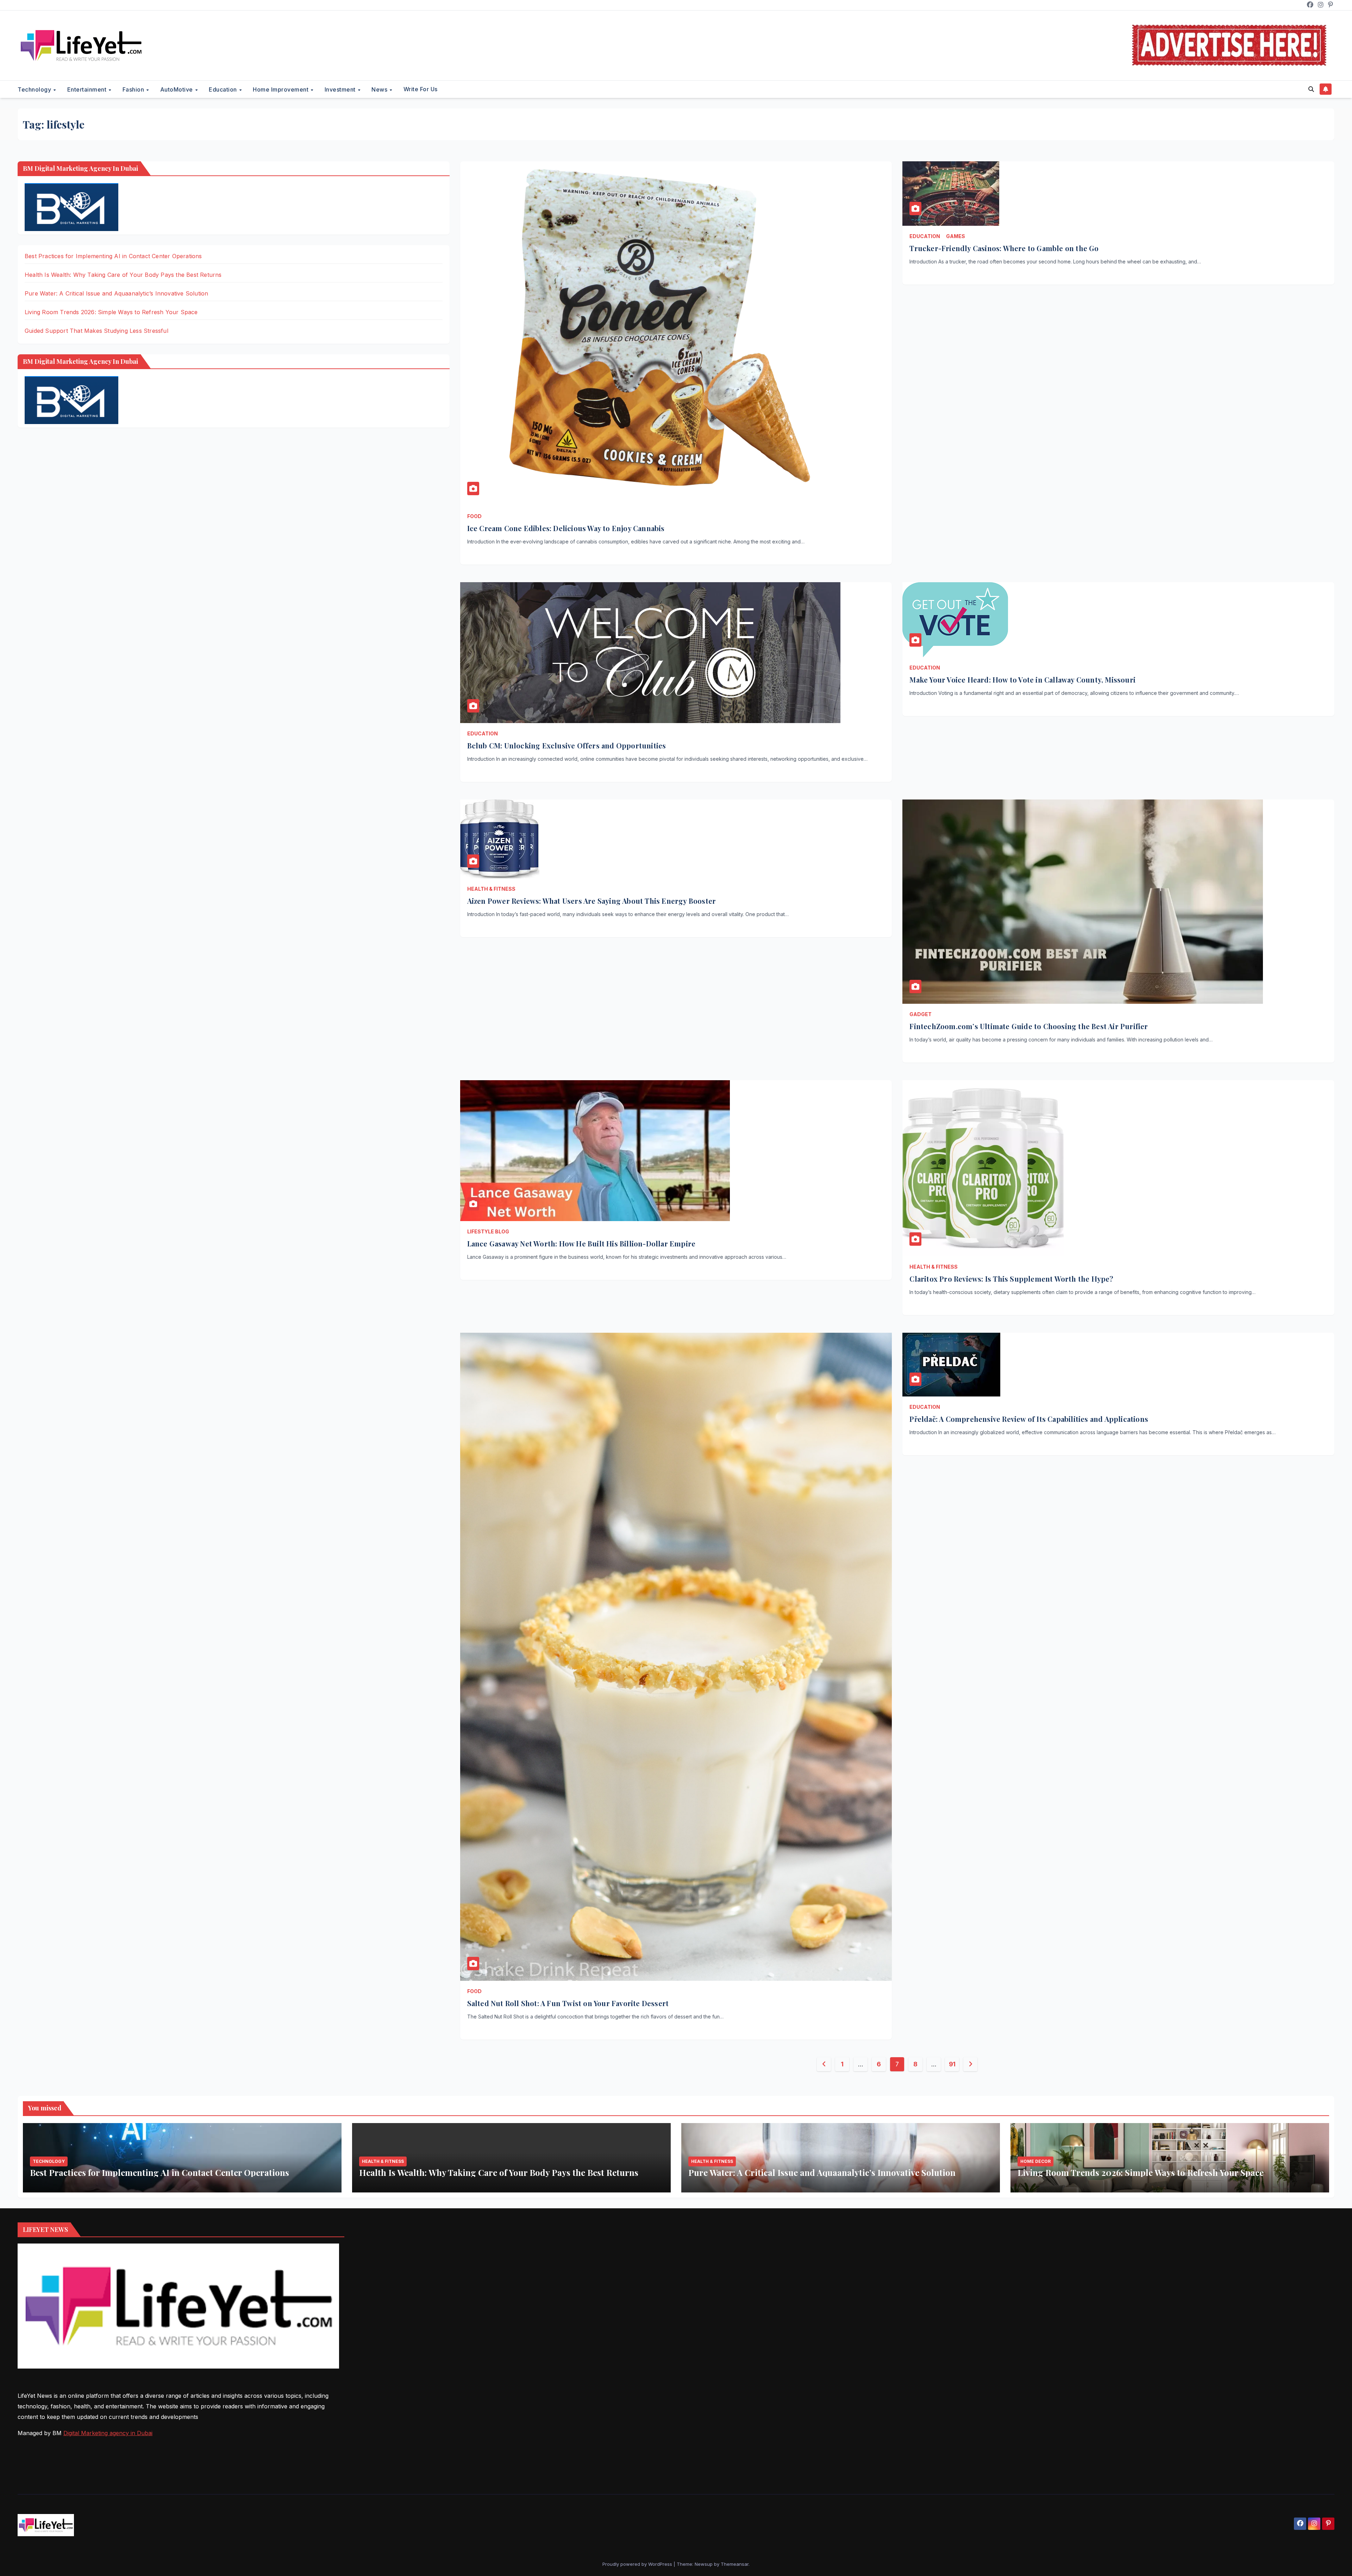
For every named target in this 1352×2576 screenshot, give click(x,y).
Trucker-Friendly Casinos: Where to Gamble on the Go (1004, 248)
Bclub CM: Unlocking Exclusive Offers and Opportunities (567, 745)
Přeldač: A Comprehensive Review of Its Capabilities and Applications (1029, 1419)
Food (474, 516)
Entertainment (88, 89)
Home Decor (1035, 2161)
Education (224, 89)
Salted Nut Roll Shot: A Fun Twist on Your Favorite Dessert (568, 2003)
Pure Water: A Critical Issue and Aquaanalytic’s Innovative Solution (116, 293)
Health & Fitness (491, 889)
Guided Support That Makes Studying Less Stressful (96, 331)
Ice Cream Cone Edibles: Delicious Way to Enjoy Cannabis (566, 528)
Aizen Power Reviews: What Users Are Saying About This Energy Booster (592, 901)
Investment (341, 89)
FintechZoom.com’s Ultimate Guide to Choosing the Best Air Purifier (1029, 1026)
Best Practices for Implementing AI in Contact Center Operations (113, 256)
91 (952, 2064)
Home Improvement (281, 89)
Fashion (134, 89)
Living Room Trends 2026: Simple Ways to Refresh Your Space (111, 312)
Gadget (921, 1014)
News (380, 89)
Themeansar (735, 2564)
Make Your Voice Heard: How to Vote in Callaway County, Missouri (1022, 680)
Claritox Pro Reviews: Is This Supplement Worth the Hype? (1011, 1279)
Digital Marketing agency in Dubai (108, 2433)
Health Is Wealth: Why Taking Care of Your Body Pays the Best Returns (123, 275)
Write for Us (421, 89)
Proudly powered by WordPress (638, 2564)
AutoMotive (177, 89)
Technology (35, 89)
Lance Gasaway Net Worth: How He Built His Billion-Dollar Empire (581, 1243)
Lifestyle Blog (488, 1231)
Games (956, 236)
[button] (1311, 89)
